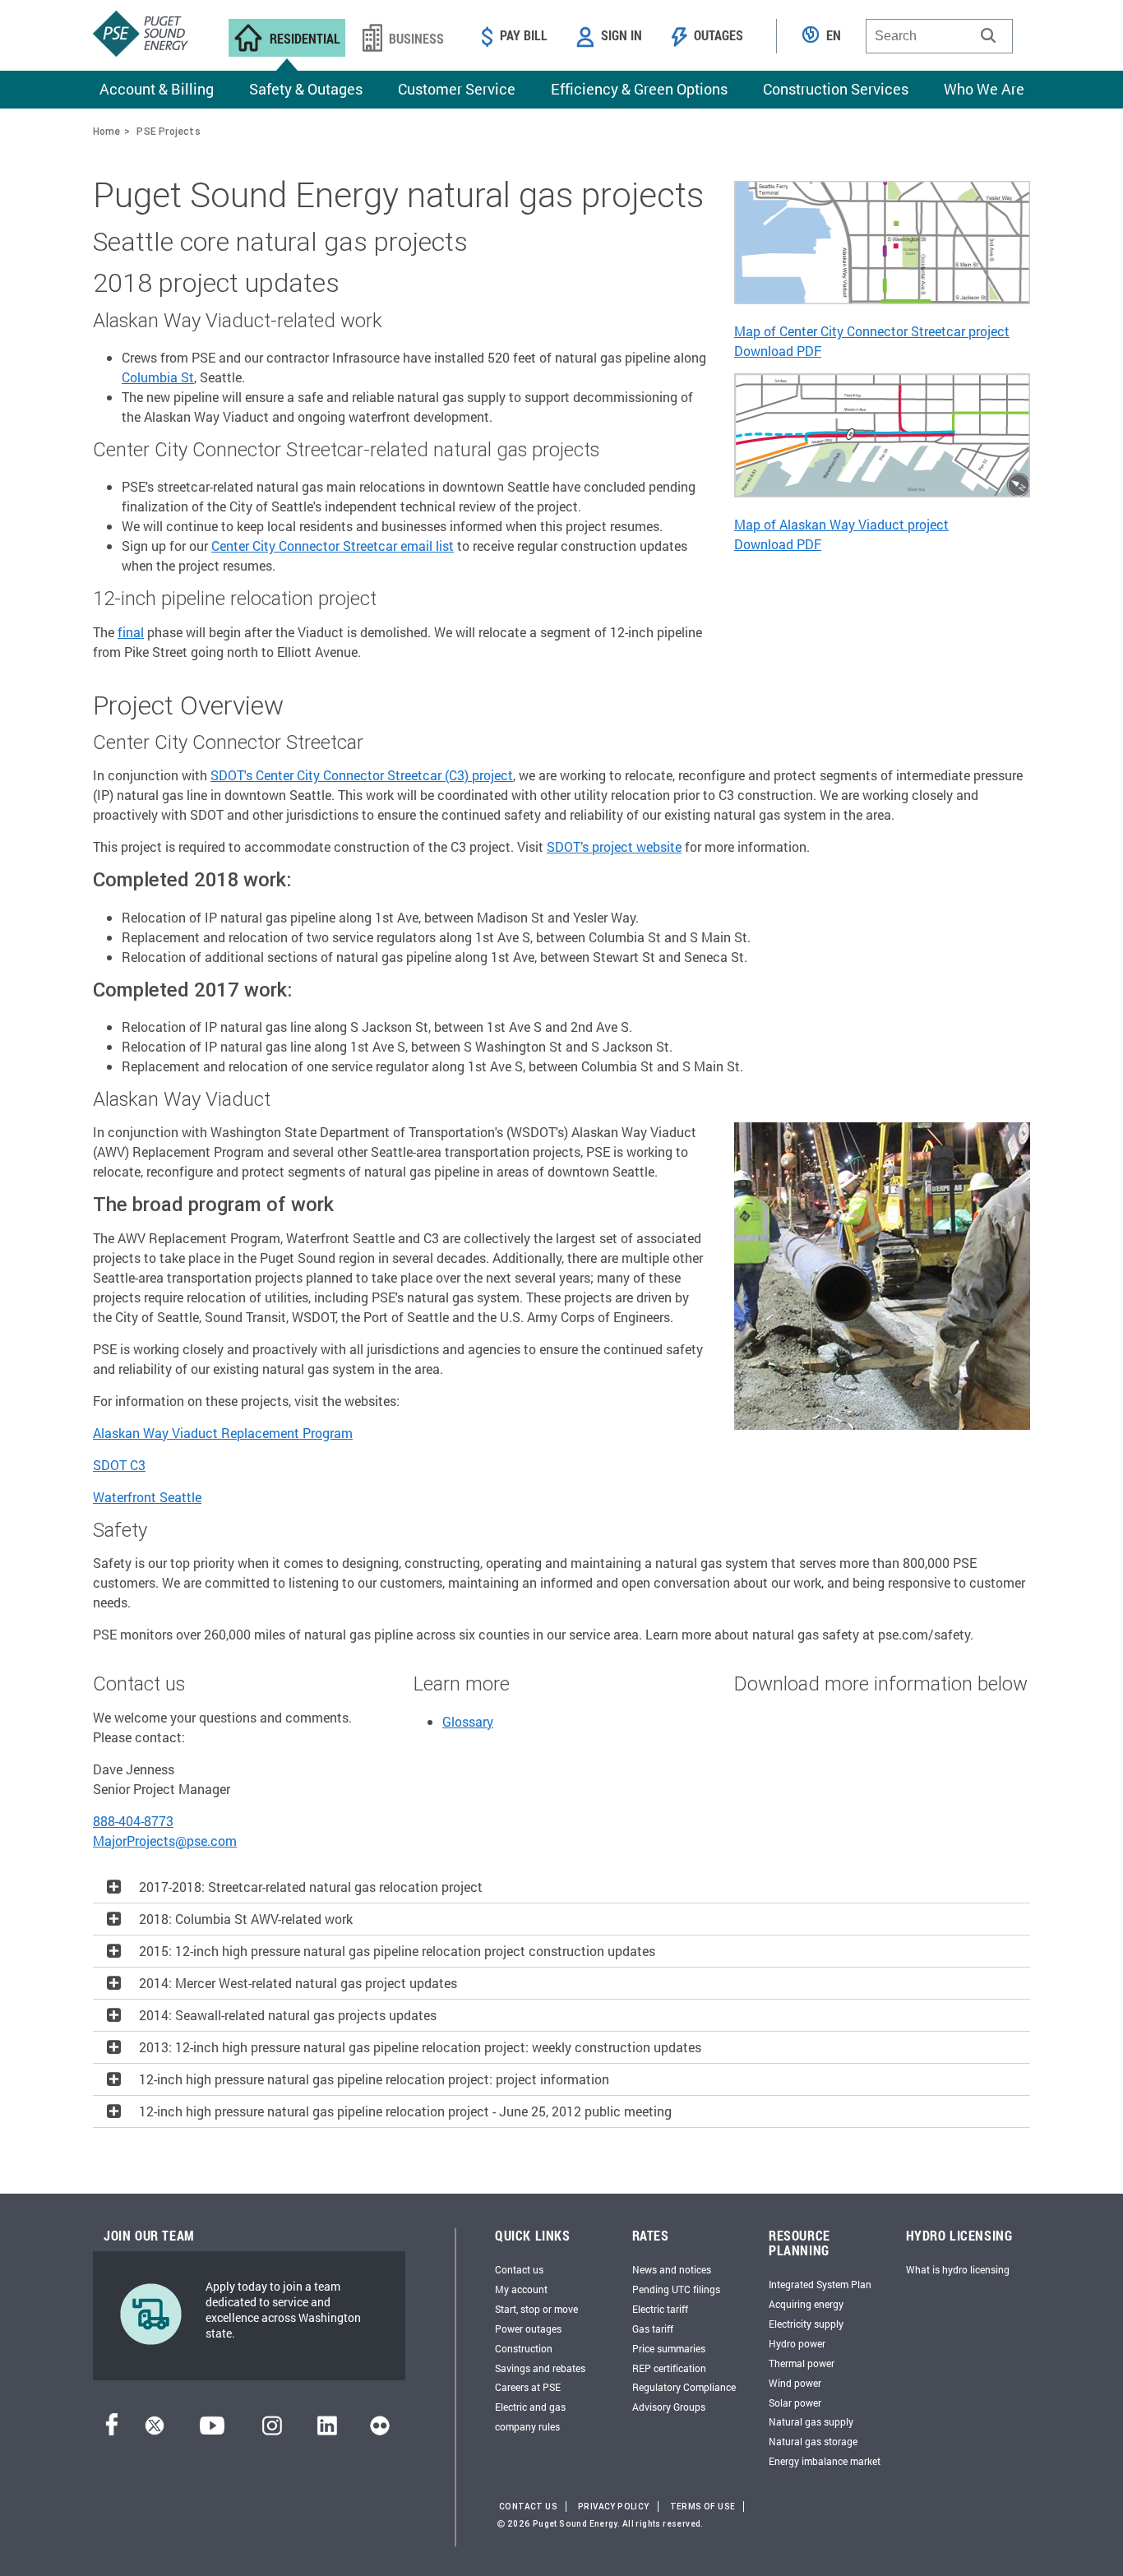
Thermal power (802, 2363)
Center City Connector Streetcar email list (333, 546)
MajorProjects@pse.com (165, 1841)
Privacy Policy (614, 2507)
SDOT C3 (119, 1465)
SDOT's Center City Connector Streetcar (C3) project (362, 775)
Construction (524, 2348)
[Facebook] (112, 2430)
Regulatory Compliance (684, 2387)
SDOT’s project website (614, 846)
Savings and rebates (540, 2368)
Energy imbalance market (825, 2461)
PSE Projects (168, 131)
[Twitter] (155, 2430)
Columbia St (158, 377)
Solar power (795, 2403)
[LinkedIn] (327, 2430)
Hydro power (797, 2343)
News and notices (672, 2269)
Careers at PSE (528, 2387)
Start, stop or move (536, 2309)
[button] (988, 35)
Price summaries (669, 2348)
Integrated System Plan (820, 2284)
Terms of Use (703, 2507)
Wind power (795, 2383)
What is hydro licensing (958, 2269)
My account (521, 2289)
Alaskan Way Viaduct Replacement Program (223, 1433)
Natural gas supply (811, 2421)
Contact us (519, 2269)
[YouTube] (212, 2430)
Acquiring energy (806, 2304)
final (131, 632)
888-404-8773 (133, 1821)
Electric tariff (660, 2309)
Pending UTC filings (676, 2289)
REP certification (669, 2368)
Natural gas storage (813, 2441)
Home (106, 131)
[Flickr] (380, 2430)
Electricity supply (806, 2324)
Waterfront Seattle (147, 1497)
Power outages (528, 2329)
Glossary (468, 1721)
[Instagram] (272, 2430)
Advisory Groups (669, 2407)
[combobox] (939, 36)
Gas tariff (653, 2329)
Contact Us (528, 2507)
